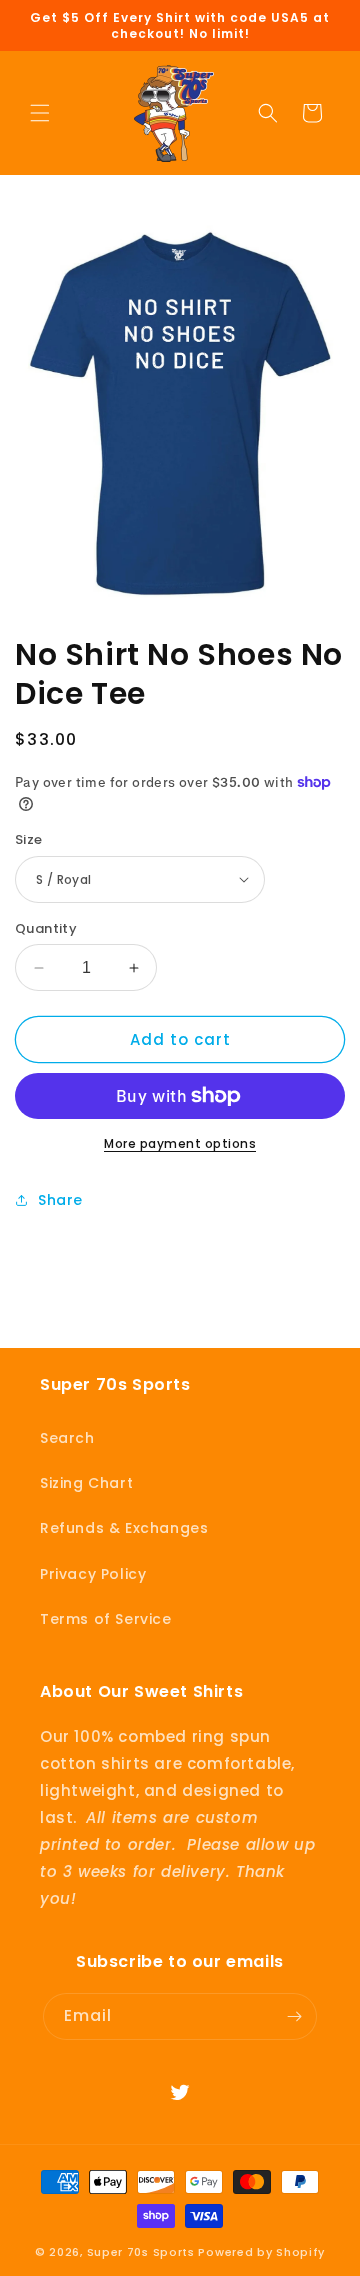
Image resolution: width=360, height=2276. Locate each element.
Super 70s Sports (141, 2252)
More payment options (180, 1143)
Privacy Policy (93, 1574)
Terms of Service (106, 1619)
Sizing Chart (86, 1483)
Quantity (46, 928)
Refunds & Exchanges (124, 1528)
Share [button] (60, 1200)
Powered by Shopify (261, 2252)
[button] (40, 113)
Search (67, 1438)
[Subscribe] (294, 2016)
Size (29, 839)
